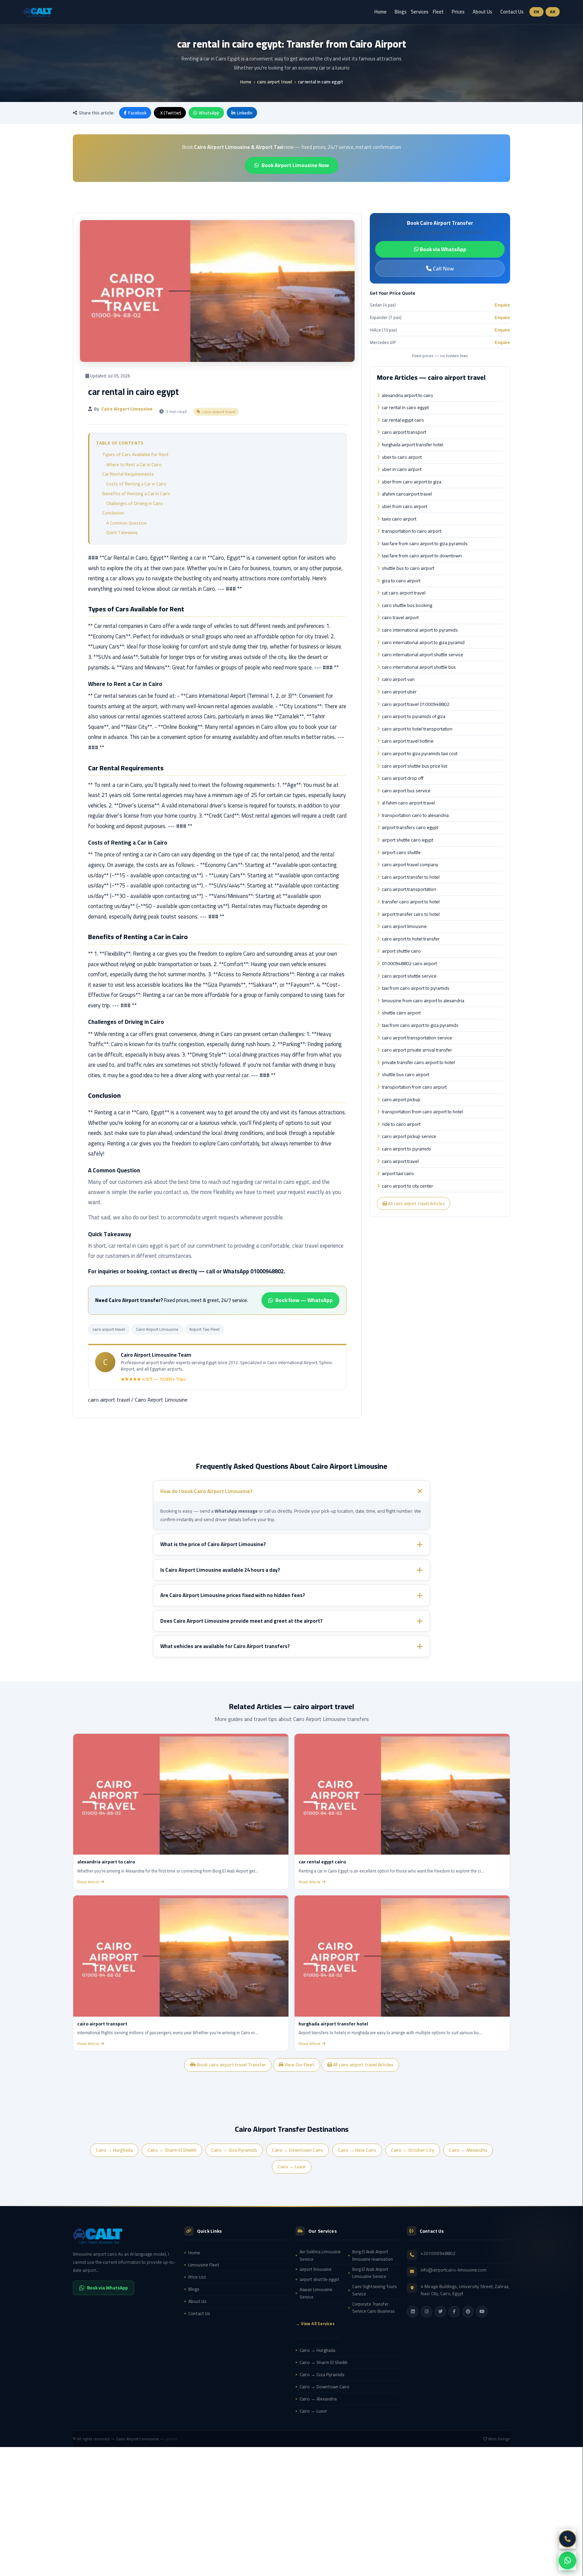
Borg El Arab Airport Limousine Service (370, 2273)
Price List (197, 2277)
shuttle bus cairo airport (406, 1075)
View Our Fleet (299, 2065)
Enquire (502, 305)
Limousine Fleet (204, 2265)
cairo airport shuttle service (409, 976)
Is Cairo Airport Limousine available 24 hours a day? (220, 1570)
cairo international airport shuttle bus (419, 667)
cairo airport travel (275, 82)
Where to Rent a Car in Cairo (134, 464)
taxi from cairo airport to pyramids (416, 988)
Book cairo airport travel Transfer (231, 2065)
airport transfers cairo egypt (410, 828)
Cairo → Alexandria (468, 2150)
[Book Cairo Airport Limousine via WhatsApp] (567, 2560)
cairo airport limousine (404, 927)
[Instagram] (426, 2312)
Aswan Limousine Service (316, 2293)
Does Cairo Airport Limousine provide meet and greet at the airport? (241, 1621)
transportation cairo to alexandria (415, 816)
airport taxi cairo (398, 1174)
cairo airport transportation (409, 889)
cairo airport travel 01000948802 (416, 705)
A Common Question (127, 523)
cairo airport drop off (403, 778)
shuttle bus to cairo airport (408, 568)
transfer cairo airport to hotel (411, 902)
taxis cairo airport (399, 519)
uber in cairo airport (402, 470)
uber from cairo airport (405, 507)
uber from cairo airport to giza (412, 482)
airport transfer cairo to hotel (411, 914)
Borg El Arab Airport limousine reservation (373, 2255)
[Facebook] (454, 2312)
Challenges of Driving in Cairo (135, 503)
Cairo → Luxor (292, 2167)
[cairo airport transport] (181, 1956)
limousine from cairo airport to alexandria (423, 1001)
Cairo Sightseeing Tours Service (374, 2290)
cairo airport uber (399, 692)
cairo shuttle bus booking (407, 606)
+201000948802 (438, 2253)
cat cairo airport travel (404, 593)
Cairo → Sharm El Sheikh (172, 2150)
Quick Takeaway (122, 532)
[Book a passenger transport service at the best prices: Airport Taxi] (124, 2235)
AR (553, 12)
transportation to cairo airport (412, 531)
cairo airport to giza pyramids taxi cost (420, 754)
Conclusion (113, 513)
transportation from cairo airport (414, 1087)
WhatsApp (209, 113)
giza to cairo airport (401, 581)
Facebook (137, 113)
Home (381, 12)
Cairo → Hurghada (114, 2150)
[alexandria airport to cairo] (181, 1794)
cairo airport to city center (408, 1186)
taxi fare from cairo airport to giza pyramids (425, 544)
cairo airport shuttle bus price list (414, 766)
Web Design (499, 2439)
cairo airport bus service (406, 791)
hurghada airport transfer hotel (413, 445)
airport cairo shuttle (401, 853)
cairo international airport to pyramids (420, 630)
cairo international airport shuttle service (423, 655)
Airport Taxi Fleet (204, 1329)
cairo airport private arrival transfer (417, 1050)
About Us (482, 12)
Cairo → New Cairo (357, 2150)
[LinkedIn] (413, 2312)
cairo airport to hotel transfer (411, 939)
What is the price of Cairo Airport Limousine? (213, 1545)
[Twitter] (440, 2312)
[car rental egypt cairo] (402, 1794)
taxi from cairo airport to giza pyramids (420, 1026)
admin (171, 2439)
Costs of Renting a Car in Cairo (136, 484)
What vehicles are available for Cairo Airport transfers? (225, 1646)
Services (420, 12)
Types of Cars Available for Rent (135, 454)
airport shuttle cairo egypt (408, 840)
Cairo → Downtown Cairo (298, 2150)
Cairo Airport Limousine (157, 1329)
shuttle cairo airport (401, 1013)
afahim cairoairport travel (407, 494)
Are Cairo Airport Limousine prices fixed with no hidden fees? (233, 1596)
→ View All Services (315, 2324)
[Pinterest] (468, 2312)
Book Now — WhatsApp (304, 1300)
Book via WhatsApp (442, 249)
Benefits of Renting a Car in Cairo (136, 494)
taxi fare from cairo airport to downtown (422, 556)
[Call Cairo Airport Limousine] (567, 2539)
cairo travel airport (400, 618)
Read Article (88, 1882)
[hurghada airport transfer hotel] (402, 1956)
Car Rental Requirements (128, 474)
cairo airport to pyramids (407, 1149)
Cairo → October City (413, 2150)
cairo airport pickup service (409, 1137)
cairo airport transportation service (417, 1038)
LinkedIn (245, 113)
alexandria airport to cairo (408, 396)
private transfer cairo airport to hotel (418, 1063)
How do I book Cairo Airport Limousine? (206, 1491)
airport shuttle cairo (401, 951)
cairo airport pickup (401, 1100)
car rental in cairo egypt (405, 408)
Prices (458, 12)
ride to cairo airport (401, 1124)
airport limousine (316, 2269)
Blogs (401, 12)
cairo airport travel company (410, 865)
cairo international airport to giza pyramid (423, 643)
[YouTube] (482, 2312)
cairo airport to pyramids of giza (414, 717)
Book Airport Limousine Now (295, 165)
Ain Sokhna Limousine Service (320, 2255)
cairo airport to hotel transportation (417, 729)
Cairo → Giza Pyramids (234, 2150)
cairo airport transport (404, 432)
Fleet (438, 12)
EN (537, 12)
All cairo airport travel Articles (416, 1203)
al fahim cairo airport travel (408, 803)
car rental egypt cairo (403, 420)
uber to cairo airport (402, 457)
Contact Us (512, 12)
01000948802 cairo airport (409, 964)
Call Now (443, 268)
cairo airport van (398, 680)
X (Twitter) (171, 113)
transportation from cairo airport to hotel (422, 1112)
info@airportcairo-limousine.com (454, 2270)
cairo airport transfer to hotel (411, 877)
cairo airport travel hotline (408, 741)
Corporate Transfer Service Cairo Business (373, 2308)
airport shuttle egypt (320, 2279)
